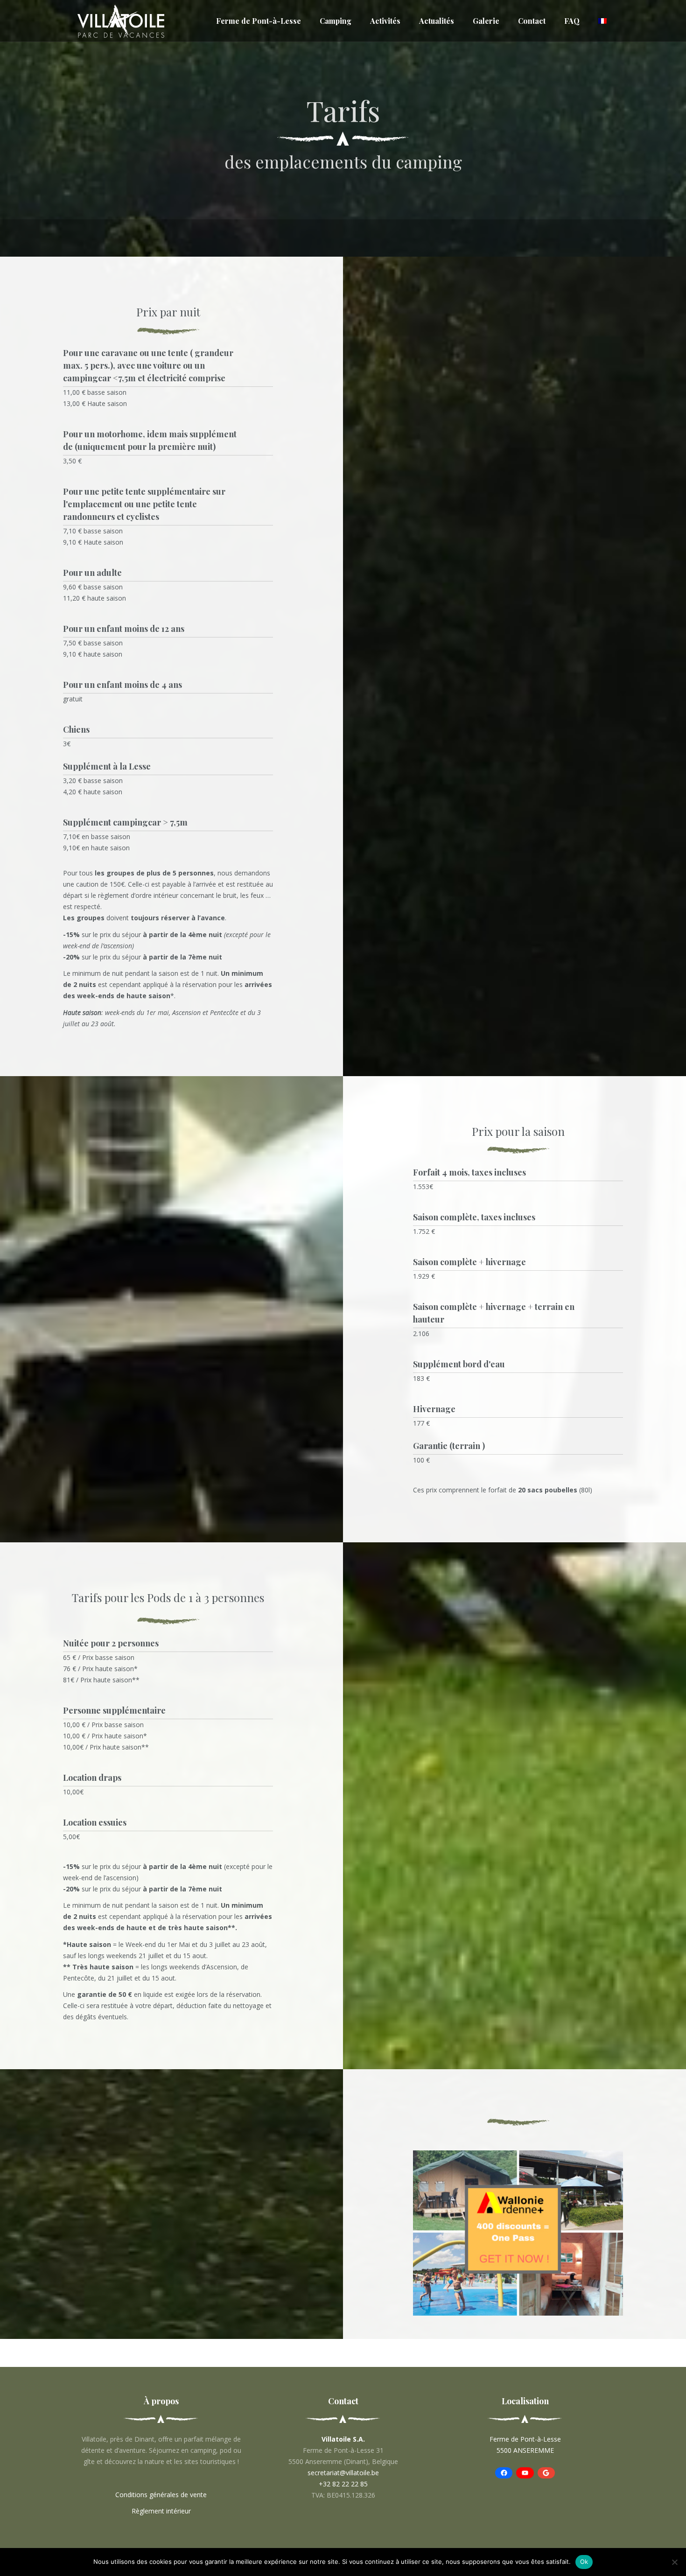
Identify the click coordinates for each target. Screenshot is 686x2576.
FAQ (572, 21)
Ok (584, 2562)
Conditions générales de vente (161, 2495)
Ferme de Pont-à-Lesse (259, 21)
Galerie (486, 21)
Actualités (437, 21)
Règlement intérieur (161, 2511)
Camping (336, 21)
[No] (674, 2562)
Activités (385, 21)
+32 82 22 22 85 (343, 2484)
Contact (532, 21)
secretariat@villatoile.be (343, 2473)
